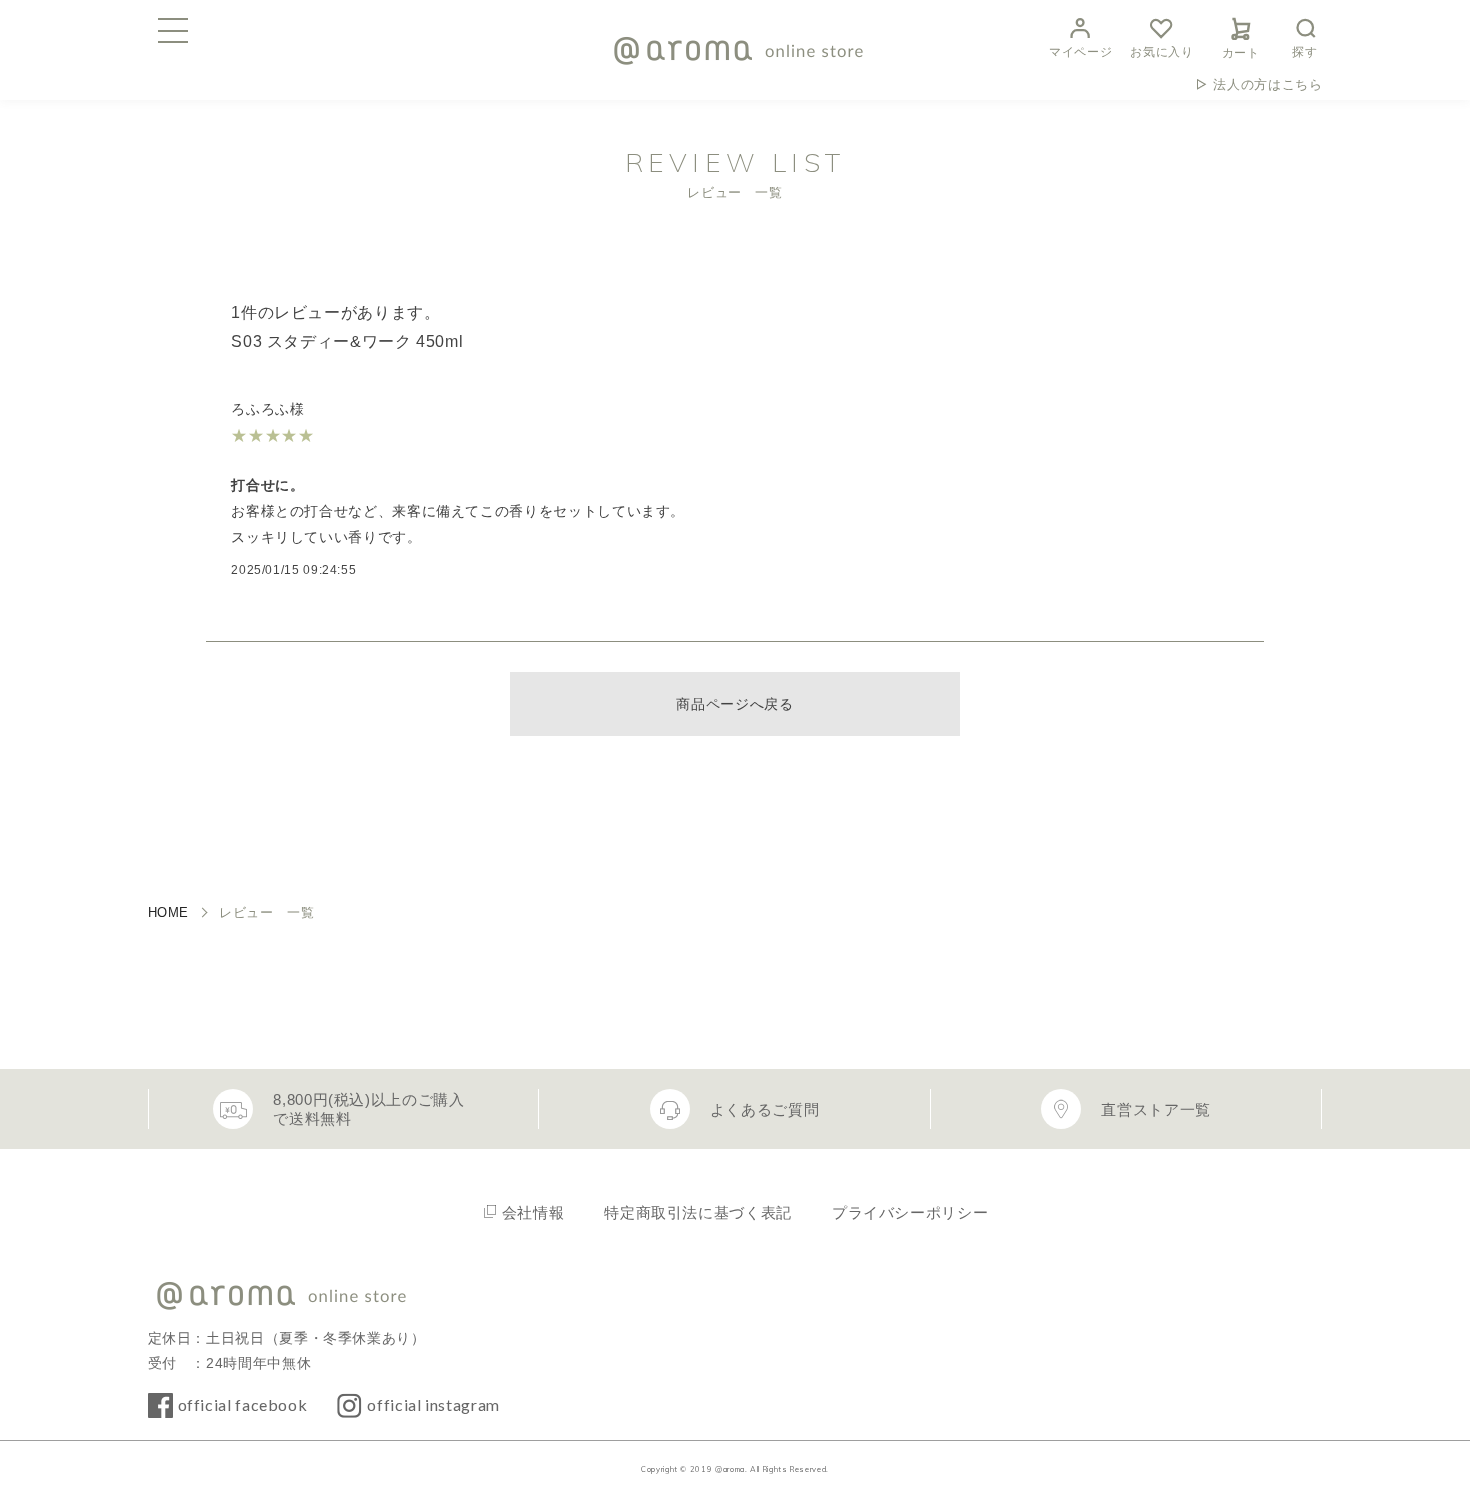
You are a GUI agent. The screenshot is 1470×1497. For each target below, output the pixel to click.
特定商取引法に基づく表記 (698, 1212)
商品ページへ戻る (734, 704)
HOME (169, 912)
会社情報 (533, 1212)
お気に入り (1161, 52)
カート (1241, 53)
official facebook (243, 1404)
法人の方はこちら (1267, 84)
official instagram (433, 1404)
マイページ (1080, 52)
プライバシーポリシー (910, 1212)
